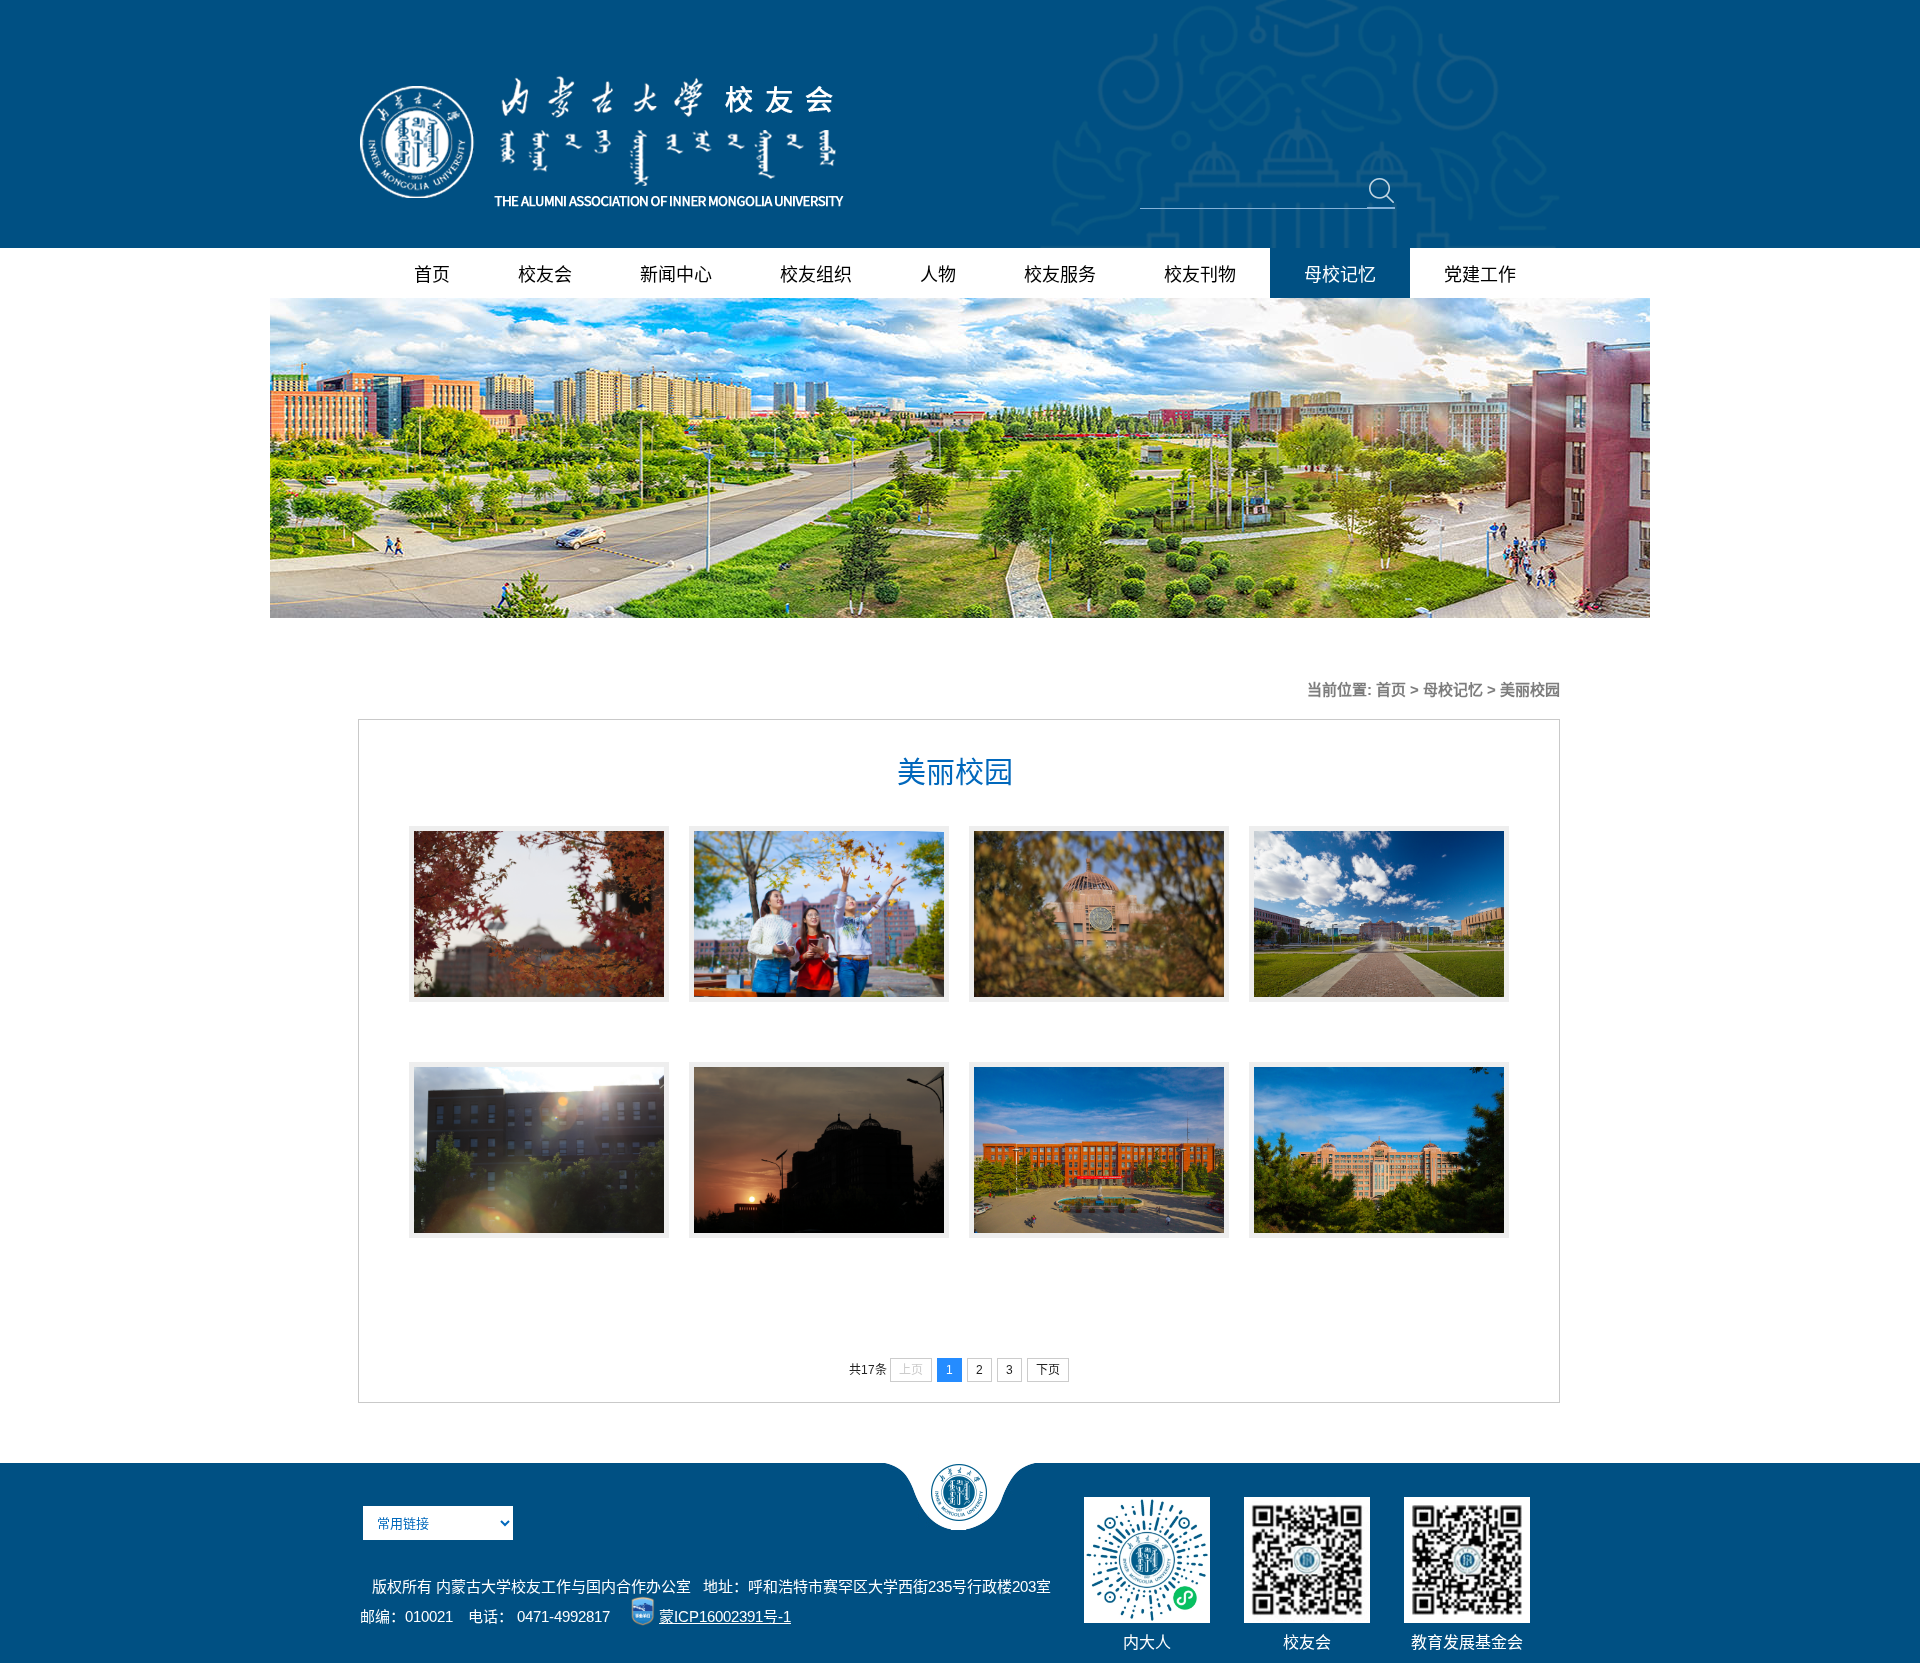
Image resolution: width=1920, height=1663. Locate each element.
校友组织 (816, 275)
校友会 (545, 275)
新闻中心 (676, 275)
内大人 (1147, 1642)
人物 (938, 275)
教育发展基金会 (1467, 1642)
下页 (1048, 1370)
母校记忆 (1340, 275)
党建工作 (1480, 275)
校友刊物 (1200, 275)
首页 (432, 275)
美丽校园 (1530, 689)
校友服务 (1060, 275)
